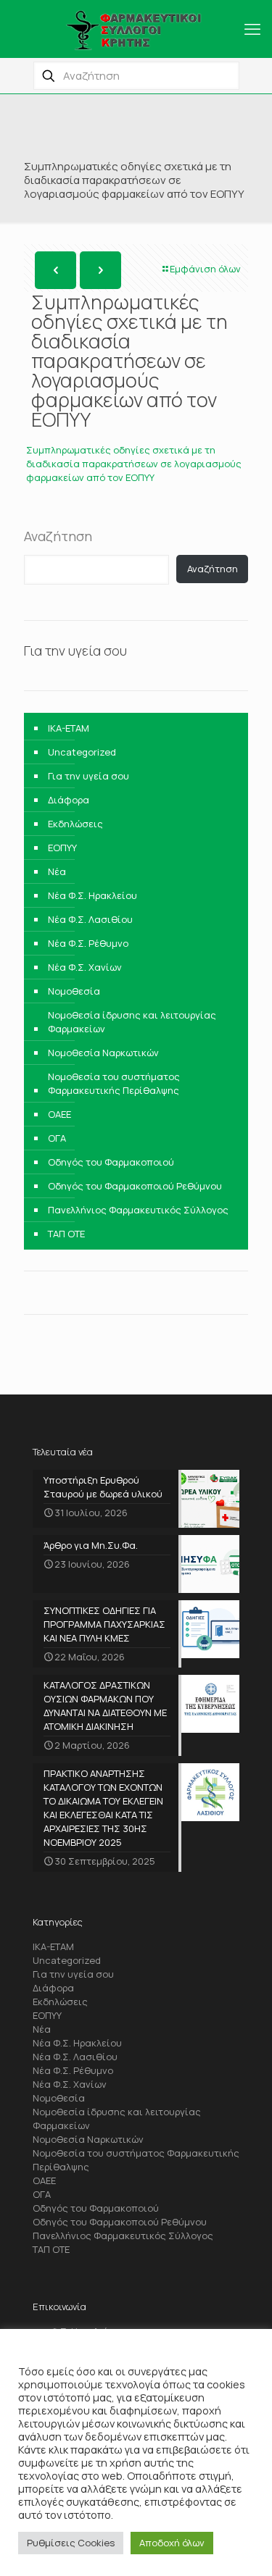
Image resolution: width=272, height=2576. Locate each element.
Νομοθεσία (74, 991)
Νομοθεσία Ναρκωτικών (103, 1053)
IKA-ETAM (69, 728)
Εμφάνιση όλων (205, 269)
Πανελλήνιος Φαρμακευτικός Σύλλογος (138, 1210)
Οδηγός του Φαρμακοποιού (111, 1162)
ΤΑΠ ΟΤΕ (66, 1234)
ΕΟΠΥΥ (62, 848)
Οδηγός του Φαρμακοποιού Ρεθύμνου (135, 1186)
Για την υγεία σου (88, 776)
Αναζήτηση (58, 536)
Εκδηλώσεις (75, 824)
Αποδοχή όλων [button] (172, 2543)
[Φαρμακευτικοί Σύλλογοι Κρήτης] (136, 29)
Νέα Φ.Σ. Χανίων (85, 967)
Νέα (57, 871)
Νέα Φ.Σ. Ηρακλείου (92, 895)
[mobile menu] (252, 29)
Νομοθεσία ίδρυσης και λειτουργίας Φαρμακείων (132, 1022)
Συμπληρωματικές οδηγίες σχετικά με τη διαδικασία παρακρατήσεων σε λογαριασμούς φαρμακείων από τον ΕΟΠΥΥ (134, 464)
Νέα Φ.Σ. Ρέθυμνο (88, 943)
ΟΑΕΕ (59, 1114)
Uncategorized (82, 752)
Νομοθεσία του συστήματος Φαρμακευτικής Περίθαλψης (114, 1083)
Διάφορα (69, 800)
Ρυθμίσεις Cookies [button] (71, 2543)
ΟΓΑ (57, 1138)
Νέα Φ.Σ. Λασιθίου (90, 919)
